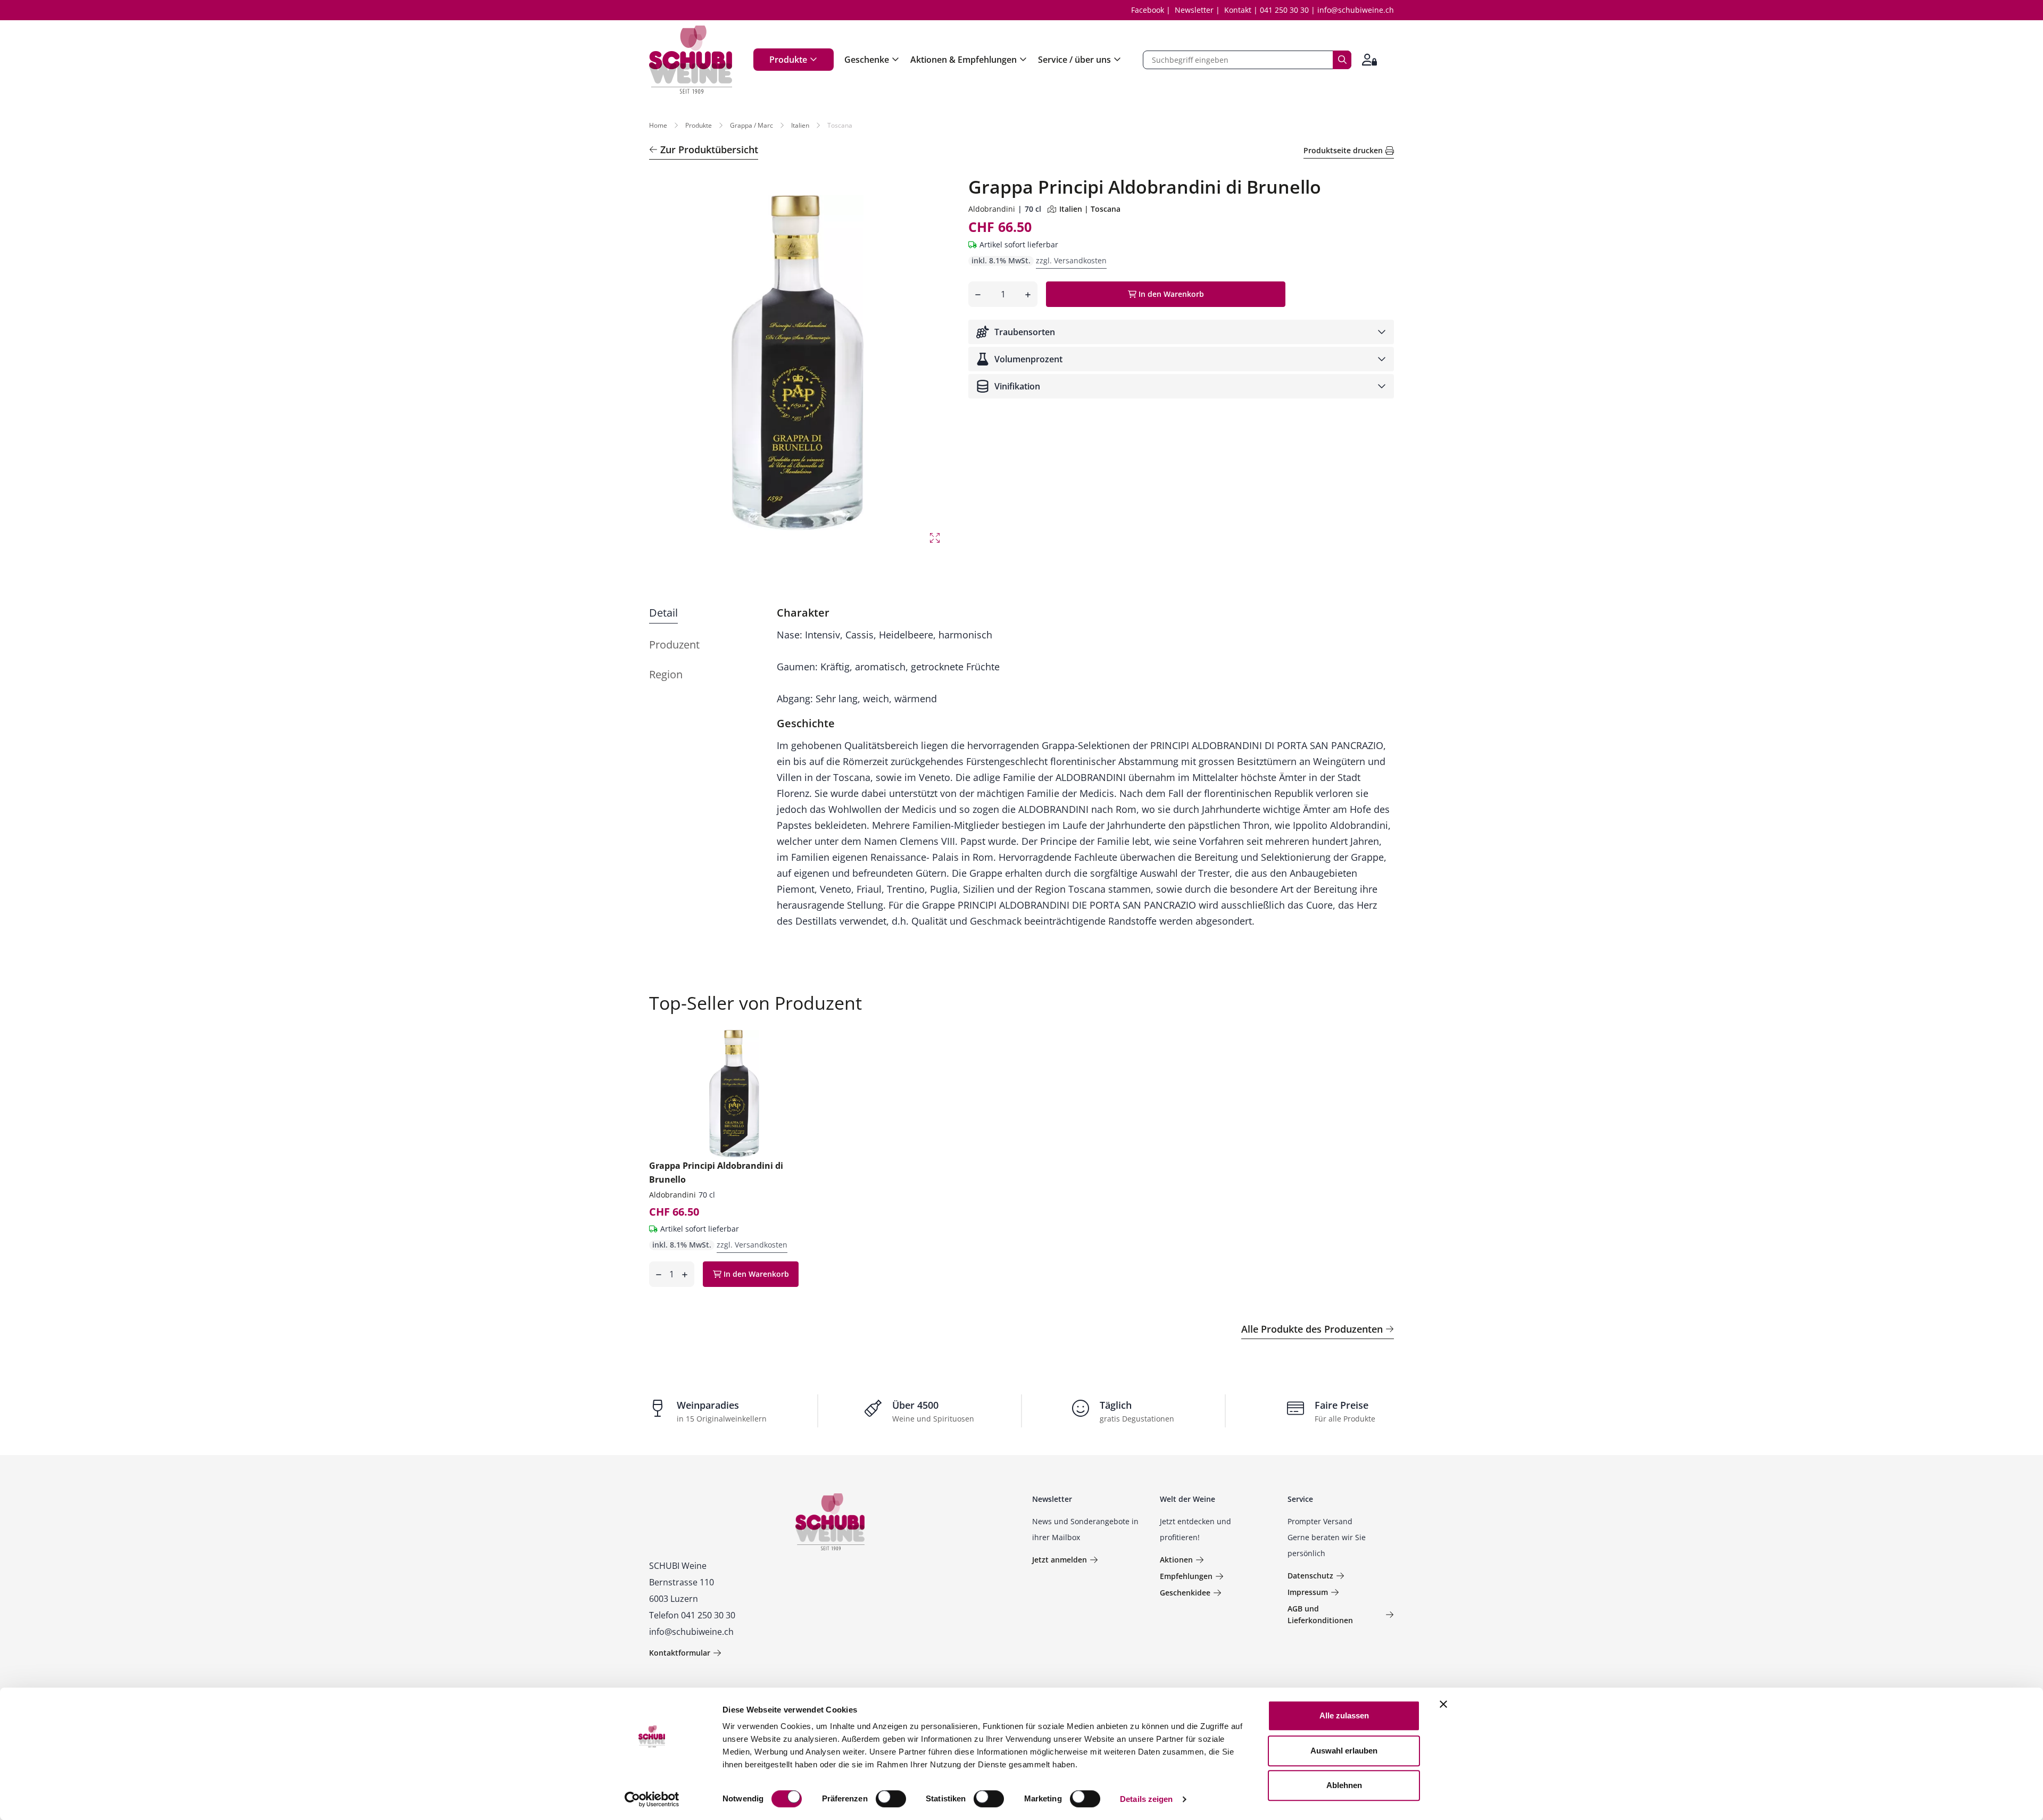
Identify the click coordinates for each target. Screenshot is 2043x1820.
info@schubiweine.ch (1356, 10)
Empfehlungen (1186, 1576)
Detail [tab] (663, 613)
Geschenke (867, 60)
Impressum (1308, 1592)
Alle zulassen (1344, 1715)
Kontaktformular (680, 1653)
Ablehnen (1344, 1785)
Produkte (788, 60)
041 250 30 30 (1284, 10)
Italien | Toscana (1090, 209)
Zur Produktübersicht (709, 149)
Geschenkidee (1185, 1593)
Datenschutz (1310, 1576)
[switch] (892, 1800)
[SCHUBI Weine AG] (691, 60)
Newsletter (1194, 10)
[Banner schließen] (1443, 1704)
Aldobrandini (992, 209)
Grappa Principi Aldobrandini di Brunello (716, 1173)
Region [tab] (666, 674)
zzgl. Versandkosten (1071, 260)
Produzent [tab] (674, 645)
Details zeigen (1146, 1799)
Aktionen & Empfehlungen (964, 60)
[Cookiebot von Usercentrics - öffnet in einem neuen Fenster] (652, 1799)
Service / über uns (1074, 60)
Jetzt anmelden (1060, 1560)
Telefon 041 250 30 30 (692, 1615)
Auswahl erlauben (1344, 1751)
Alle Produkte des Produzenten (1312, 1329)
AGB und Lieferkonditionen (1320, 1614)
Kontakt (1238, 10)
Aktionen (1176, 1560)
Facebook (1148, 10)
